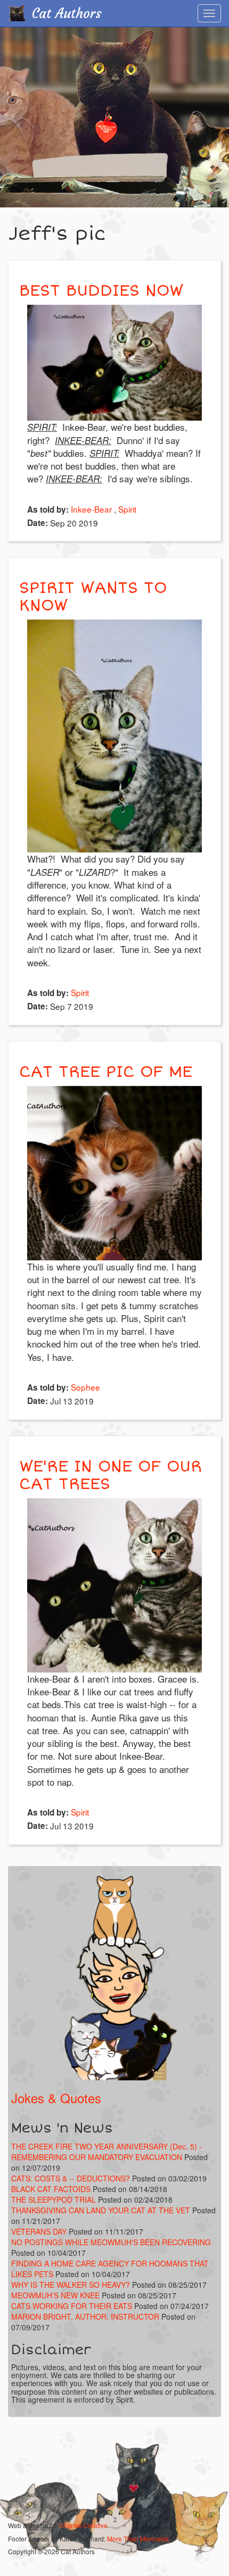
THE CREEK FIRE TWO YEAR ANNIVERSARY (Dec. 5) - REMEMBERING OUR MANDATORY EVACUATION (107, 2152)
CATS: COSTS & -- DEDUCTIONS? (71, 2178)
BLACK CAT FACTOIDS (51, 2189)
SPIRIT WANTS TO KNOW (93, 597)
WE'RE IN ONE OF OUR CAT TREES (111, 1475)
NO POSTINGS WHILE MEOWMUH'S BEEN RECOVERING (111, 2242)
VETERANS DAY (39, 2231)
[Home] (17, 13)
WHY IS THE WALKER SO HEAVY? (72, 2285)
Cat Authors (67, 14)
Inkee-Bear (91, 509)
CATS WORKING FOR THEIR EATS (72, 2306)
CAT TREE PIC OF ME (106, 1072)
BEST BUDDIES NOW (101, 291)
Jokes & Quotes (56, 2098)
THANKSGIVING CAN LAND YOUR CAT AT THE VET (101, 2210)
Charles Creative (83, 2525)
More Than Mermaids (138, 2539)
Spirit (127, 509)
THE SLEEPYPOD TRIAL (54, 2199)
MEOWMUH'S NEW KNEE (55, 2295)
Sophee (85, 1387)
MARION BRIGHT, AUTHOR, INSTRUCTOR (85, 2316)
